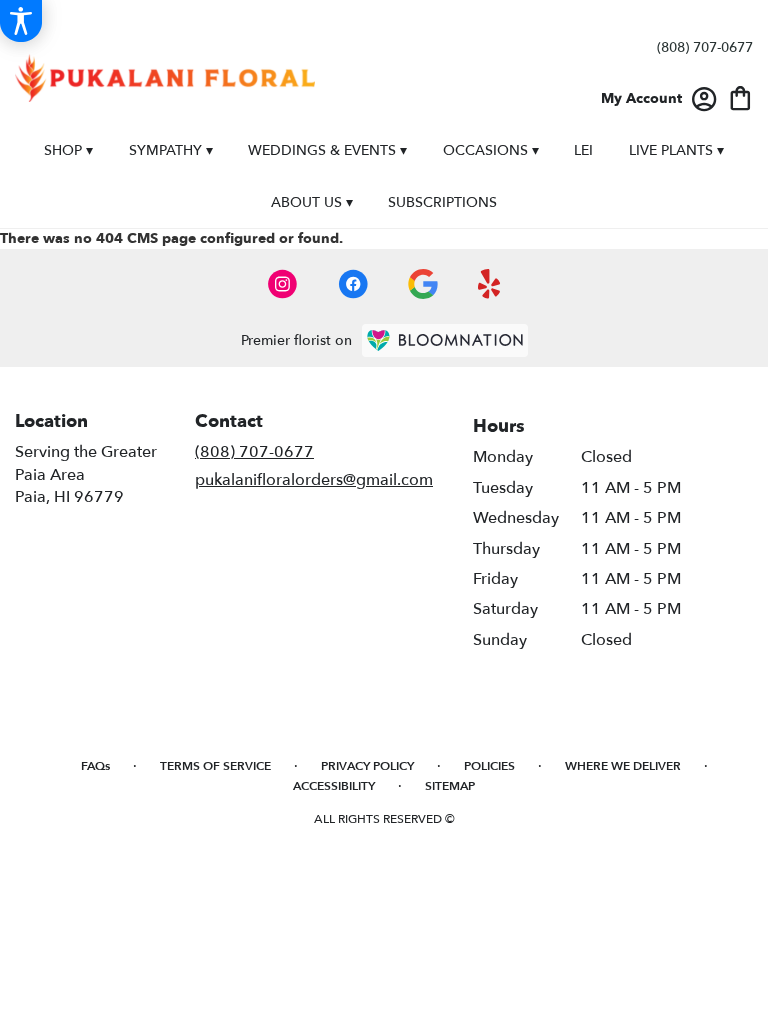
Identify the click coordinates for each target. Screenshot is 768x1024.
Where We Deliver (623, 766)
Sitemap (450, 786)
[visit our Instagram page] (283, 284)
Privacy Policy (367, 766)
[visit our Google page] (423, 284)
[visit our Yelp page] (489, 284)
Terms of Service (215, 766)
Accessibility (334, 786)
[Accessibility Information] (21, 21)
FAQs (95, 766)
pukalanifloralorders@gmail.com (314, 480)
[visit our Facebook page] (353, 284)
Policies (489, 766)
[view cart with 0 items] (740, 96)
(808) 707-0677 (705, 47)
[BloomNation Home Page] (445, 340)
